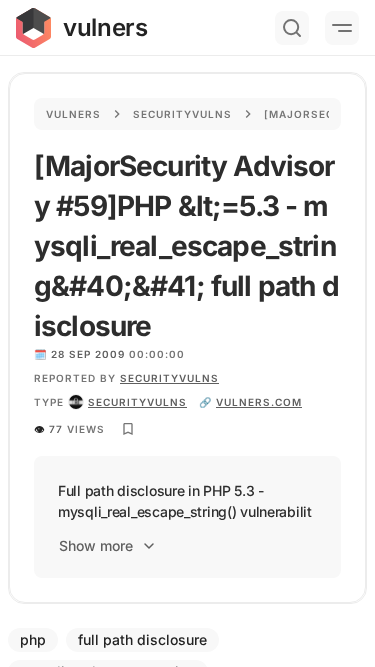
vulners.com (259, 402)
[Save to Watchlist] (128, 429)
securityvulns (137, 402)
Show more (96, 545)
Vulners (73, 114)
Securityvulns (182, 114)
